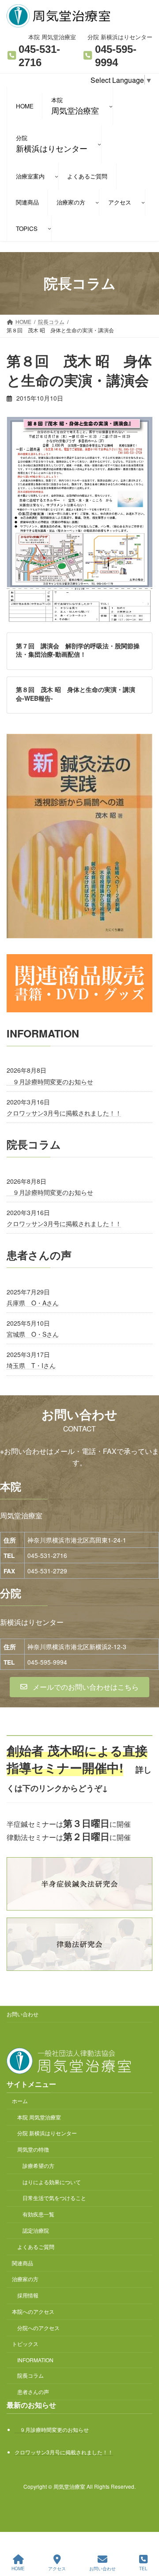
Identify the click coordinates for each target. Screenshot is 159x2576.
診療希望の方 (38, 2165)
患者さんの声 (33, 2392)
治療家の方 (25, 2279)
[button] (79, 1687)
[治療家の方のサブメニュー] (97, 202)
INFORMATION (35, 2360)
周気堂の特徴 (33, 2149)
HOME (18, 2569)
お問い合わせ (23, 2014)
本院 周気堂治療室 (39, 2117)
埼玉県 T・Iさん (31, 1365)
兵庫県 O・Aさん (33, 1303)
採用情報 (28, 2295)
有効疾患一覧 (38, 2214)
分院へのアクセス (38, 2328)
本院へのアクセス (33, 2311)
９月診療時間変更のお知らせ (50, 1082)
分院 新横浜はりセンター (47, 2133)
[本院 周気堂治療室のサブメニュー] (111, 106)
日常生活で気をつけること (54, 2198)
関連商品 (23, 2263)
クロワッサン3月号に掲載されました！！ (64, 1113)
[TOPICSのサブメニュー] (49, 228)
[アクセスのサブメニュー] (143, 202)
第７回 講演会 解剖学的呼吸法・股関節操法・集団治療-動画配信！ (78, 650)
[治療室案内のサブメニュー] (57, 176)
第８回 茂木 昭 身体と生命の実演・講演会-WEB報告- (76, 694)
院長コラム (30, 2375)
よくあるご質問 (36, 2247)
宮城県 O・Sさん (33, 1334)
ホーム (20, 2101)
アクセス (57, 2569)
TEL (143, 2569)
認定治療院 (36, 2230)
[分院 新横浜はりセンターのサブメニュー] (99, 144)
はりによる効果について (52, 2182)
